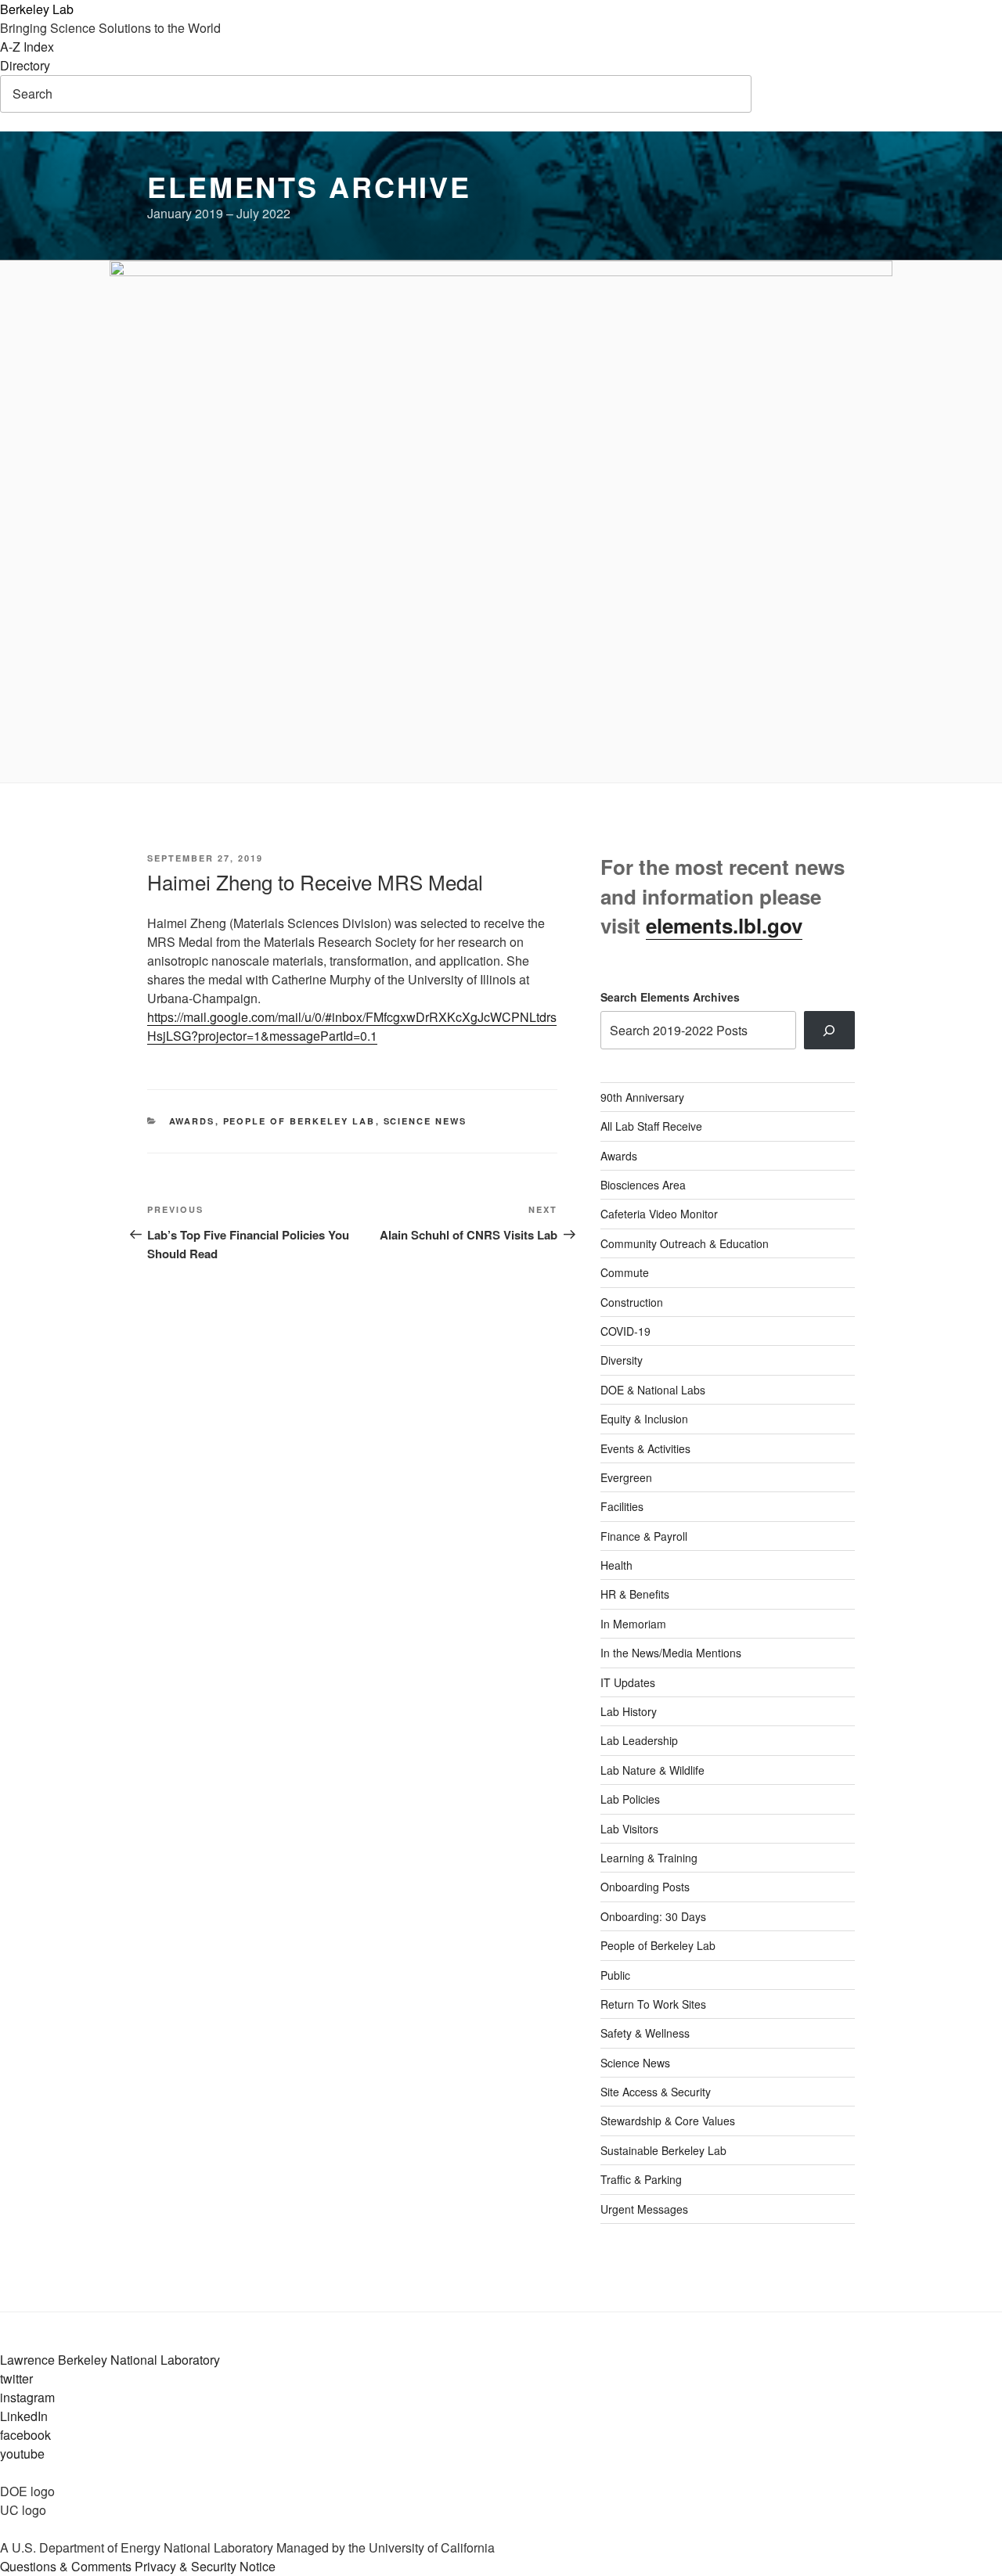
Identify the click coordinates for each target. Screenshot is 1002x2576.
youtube (22, 2454)
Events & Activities (645, 1448)
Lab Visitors (629, 1829)
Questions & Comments (66, 2566)
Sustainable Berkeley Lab (663, 2150)
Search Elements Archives (670, 997)
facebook (25, 2435)
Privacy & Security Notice (205, 2566)
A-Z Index (27, 47)
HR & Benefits (635, 1594)
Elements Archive (309, 186)
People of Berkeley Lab (299, 1121)
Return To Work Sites (653, 2004)
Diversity (622, 1360)
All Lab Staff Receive (651, 1126)
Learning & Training (649, 1858)
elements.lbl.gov (724, 925)
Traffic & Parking (641, 2179)
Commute (625, 1272)
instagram (27, 2397)
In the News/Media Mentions (671, 1653)
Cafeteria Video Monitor (659, 1214)
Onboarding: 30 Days (653, 1916)
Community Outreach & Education (685, 1243)
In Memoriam (633, 1624)
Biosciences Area (643, 1185)
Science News (425, 1121)
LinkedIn (24, 2416)
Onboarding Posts (645, 1887)
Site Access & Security (656, 2092)
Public (615, 1975)
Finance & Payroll (644, 1536)
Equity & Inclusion (644, 1419)
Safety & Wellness (645, 2033)
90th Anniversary (642, 1097)
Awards (192, 1121)
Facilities (622, 1506)
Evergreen (626, 1477)
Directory (25, 65)
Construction (632, 1302)
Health (616, 1565)
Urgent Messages (644, 2209)
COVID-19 (625, 1331)
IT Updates (628, 1682)
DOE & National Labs (653, 1390)
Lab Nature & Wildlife (652, 1770)
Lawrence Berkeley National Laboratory (110, 2360)
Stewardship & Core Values (668, 2121)
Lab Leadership (639, 1740)
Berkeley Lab (37, 9)
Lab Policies (630, 1799)
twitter (16, 2378)
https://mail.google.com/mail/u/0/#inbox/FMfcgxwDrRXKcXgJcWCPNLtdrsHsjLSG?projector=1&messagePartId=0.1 (352, 1026)
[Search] (829, 1030)
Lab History (629, 1711)
